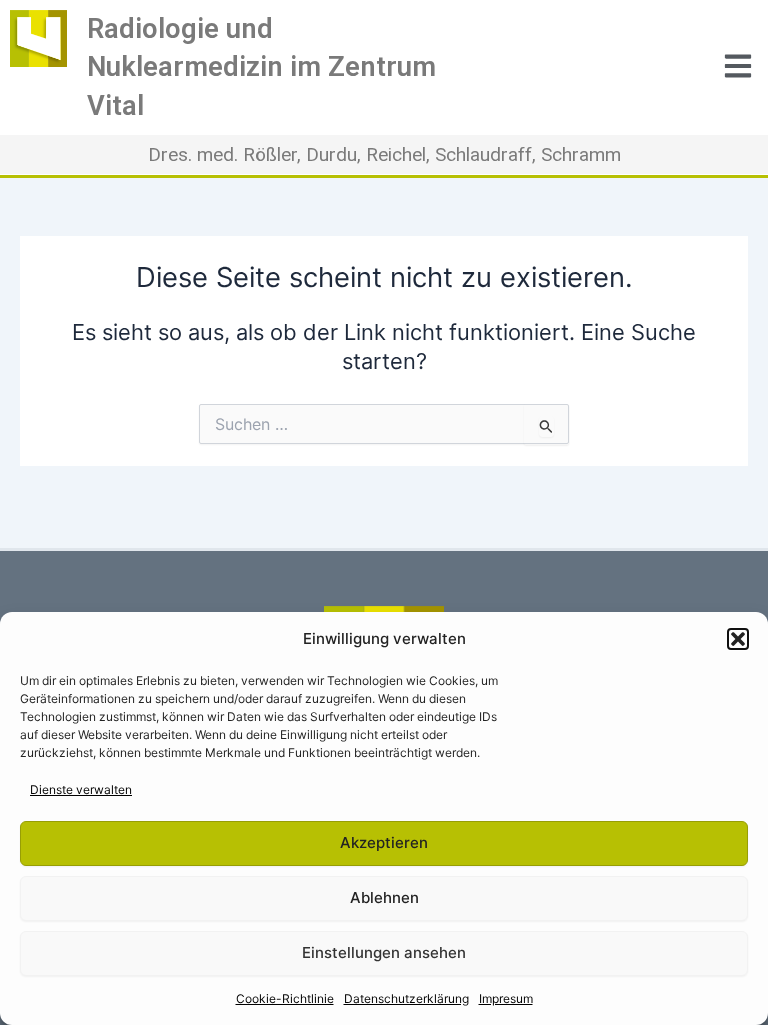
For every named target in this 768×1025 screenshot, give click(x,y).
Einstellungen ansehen (384, 952)
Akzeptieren (384, 842)
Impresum (506, 998)
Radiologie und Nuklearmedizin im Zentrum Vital (261, 67)
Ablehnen (384, 897)
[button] (738, 639)
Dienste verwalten (81, 789)
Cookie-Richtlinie (285, 998)
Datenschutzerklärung (406, 998)
